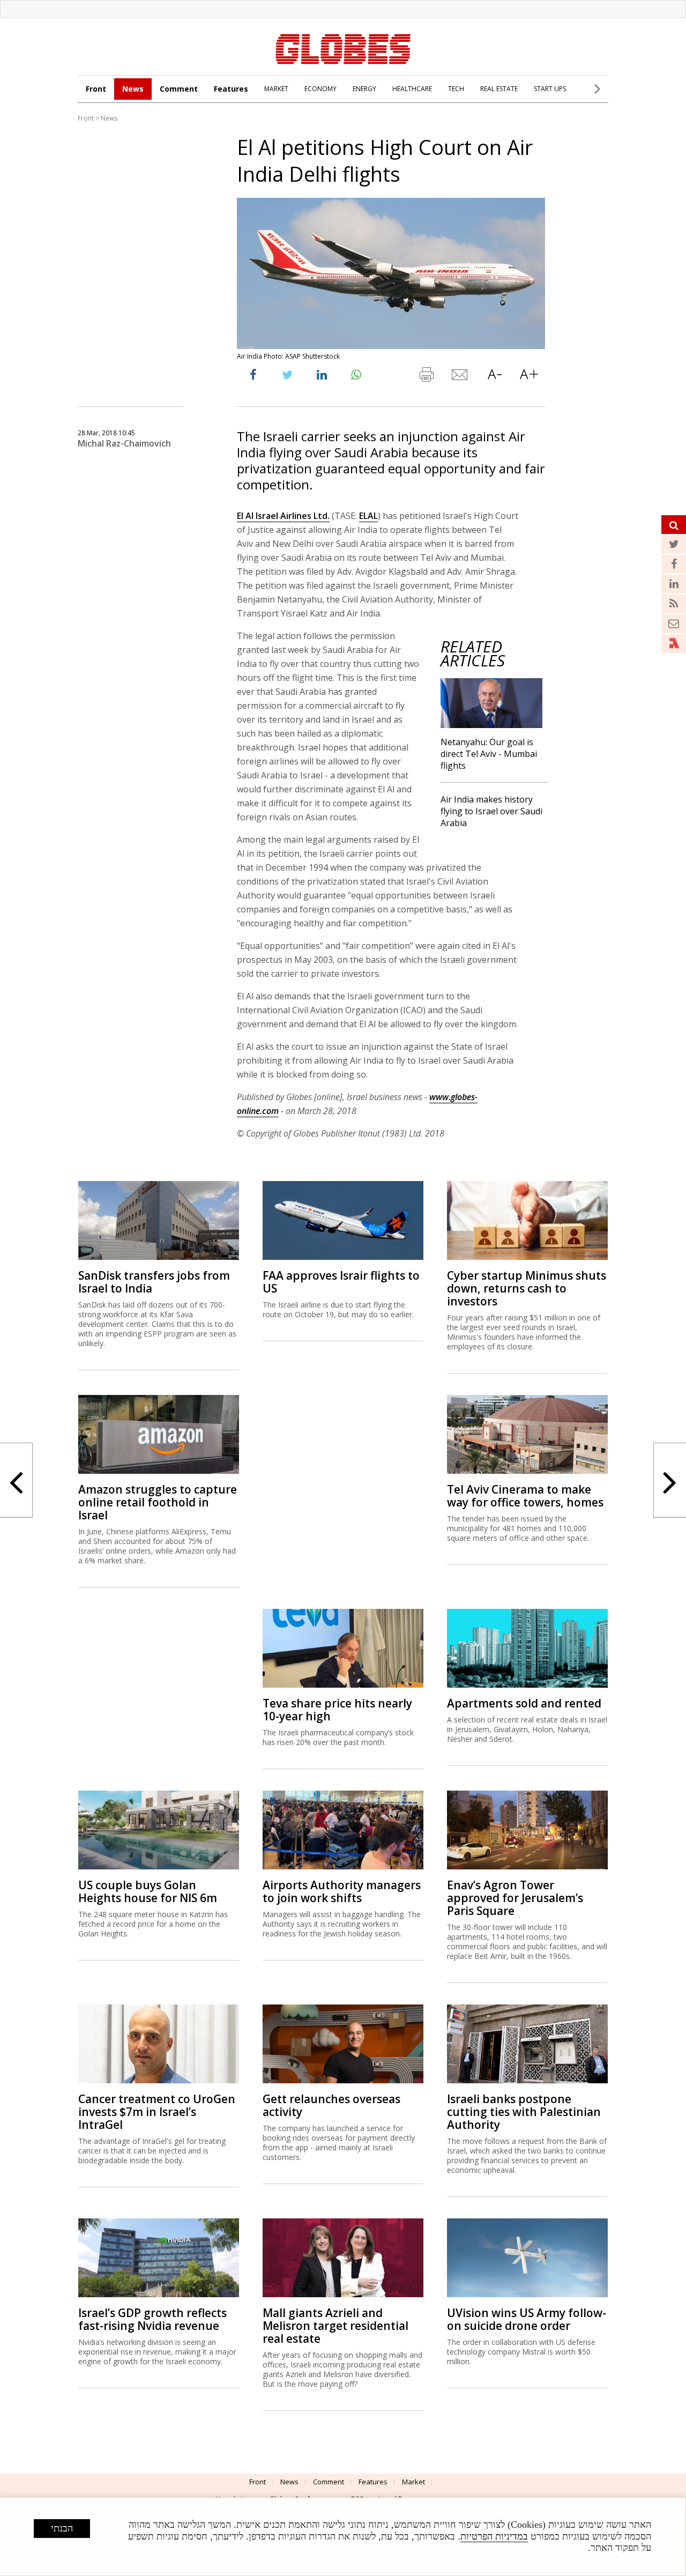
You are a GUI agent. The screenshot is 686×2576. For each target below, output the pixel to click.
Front (96, 89)
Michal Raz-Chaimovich (124, 443)
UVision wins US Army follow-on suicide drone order (527, 2319)
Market (413, 2482)
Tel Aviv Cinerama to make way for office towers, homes (525, 1496)
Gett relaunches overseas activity (331, 2105)
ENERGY (364, 89)
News (133, 89)
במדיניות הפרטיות (494, 2536)
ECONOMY (320, 89)
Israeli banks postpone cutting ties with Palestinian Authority (524, 2112)
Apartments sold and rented (524, 1703)
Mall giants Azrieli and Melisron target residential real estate (335, 2326)
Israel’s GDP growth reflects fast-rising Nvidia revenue (152, 2319)
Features (231, 89)
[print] (426, 377)
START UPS (550, 89)
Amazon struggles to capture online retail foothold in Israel (158, 1502)
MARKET (276, 89)
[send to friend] (460, 377)
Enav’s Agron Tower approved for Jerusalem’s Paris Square (515, 1898)
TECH (456, 89)
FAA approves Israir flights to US (341, 1282)
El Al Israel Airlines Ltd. (283, 516)
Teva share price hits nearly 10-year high (337, 1710)
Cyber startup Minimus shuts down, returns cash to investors (527, 1288)
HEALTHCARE (412, 89)
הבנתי (62, 2528)
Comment (179, 89)
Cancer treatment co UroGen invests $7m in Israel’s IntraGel (157, 2112)
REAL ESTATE (499, 89)
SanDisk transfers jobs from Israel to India (154, 1282)
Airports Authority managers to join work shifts (342, 1891)
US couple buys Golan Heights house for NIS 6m (148, 1891)
